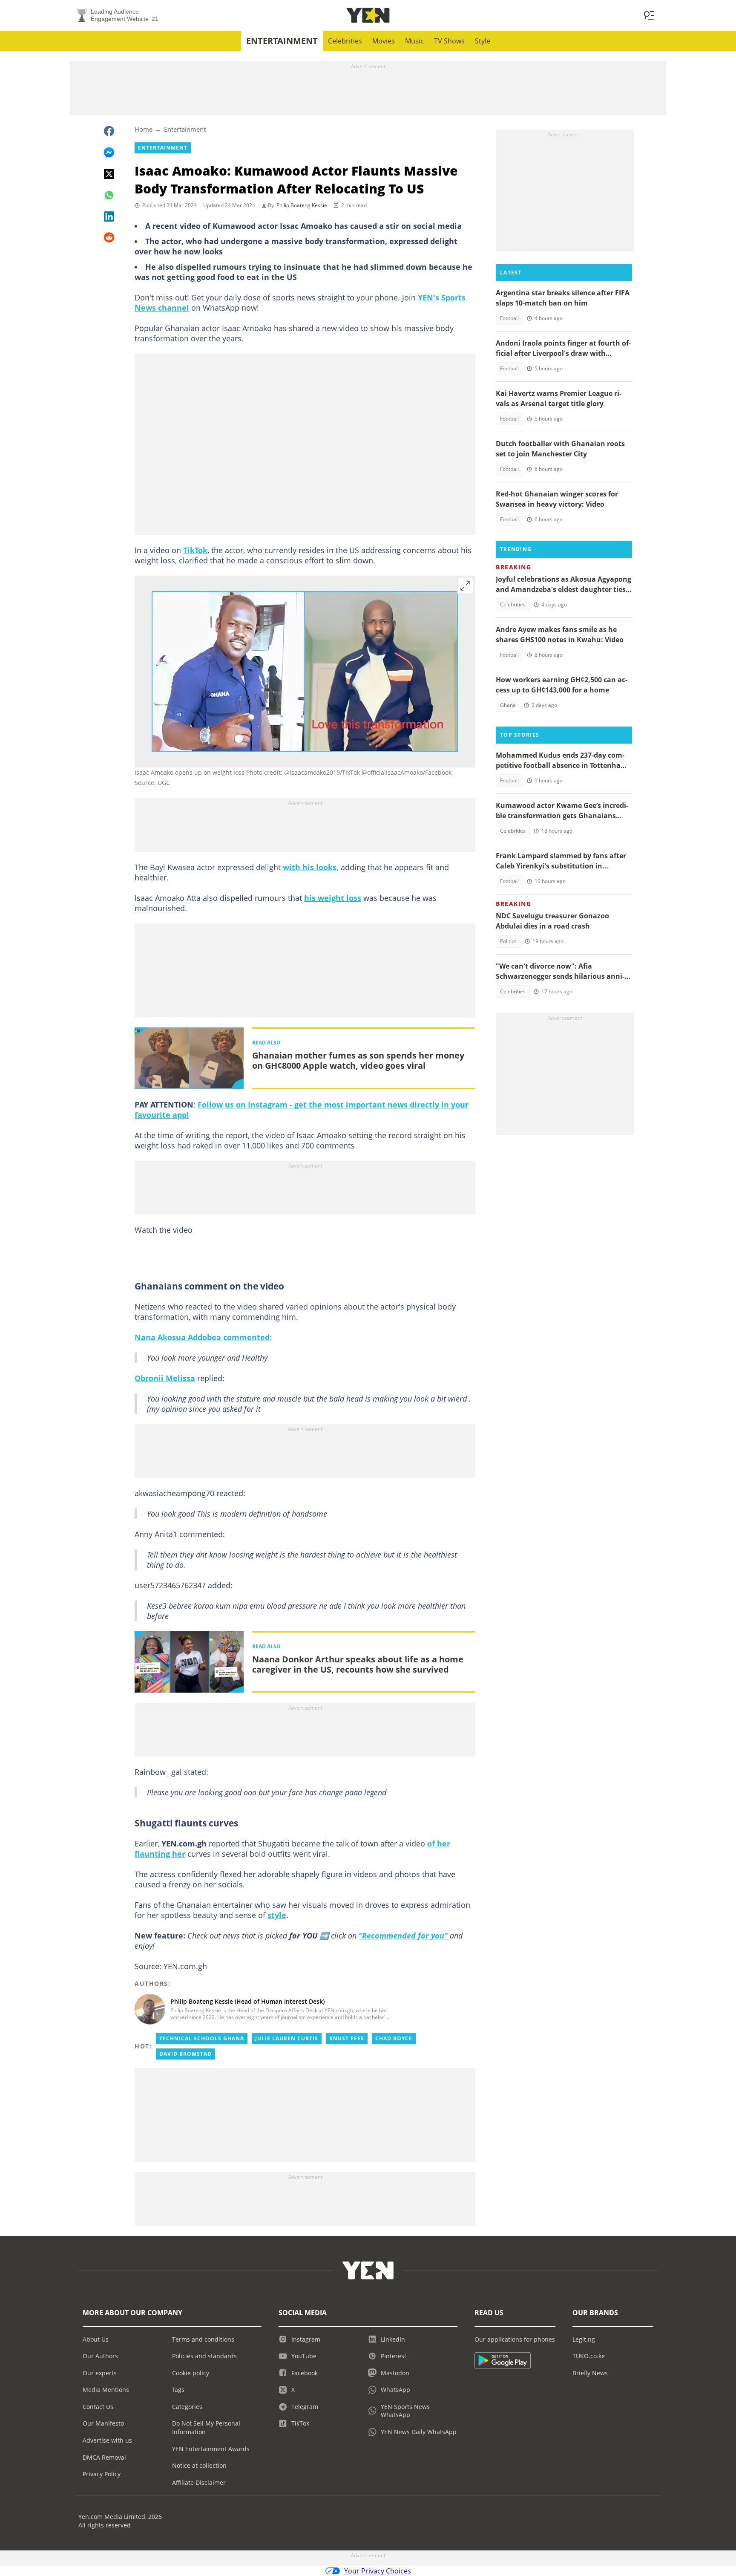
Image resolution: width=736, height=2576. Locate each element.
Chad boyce (394, 2038)
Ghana (508, 705)
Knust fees (347, 2038)
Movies (384, 41)
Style (483, 41)
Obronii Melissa (165, 1378)
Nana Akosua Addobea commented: (203, 1337)
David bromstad (185, 2054)
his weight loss (333, 898)
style (277, 1915)
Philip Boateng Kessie (302, 205)
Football (509, 318)
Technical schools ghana (202, 2038)
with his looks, (311, 867)
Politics (508, 941)
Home (144, 129)
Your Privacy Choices (378, 2571)
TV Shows (449, 41)
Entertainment (282, 41)
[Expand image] (465, 586)
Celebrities (345, 41)
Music (414, 41)
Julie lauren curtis (287, 2038)
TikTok (195, 550)
